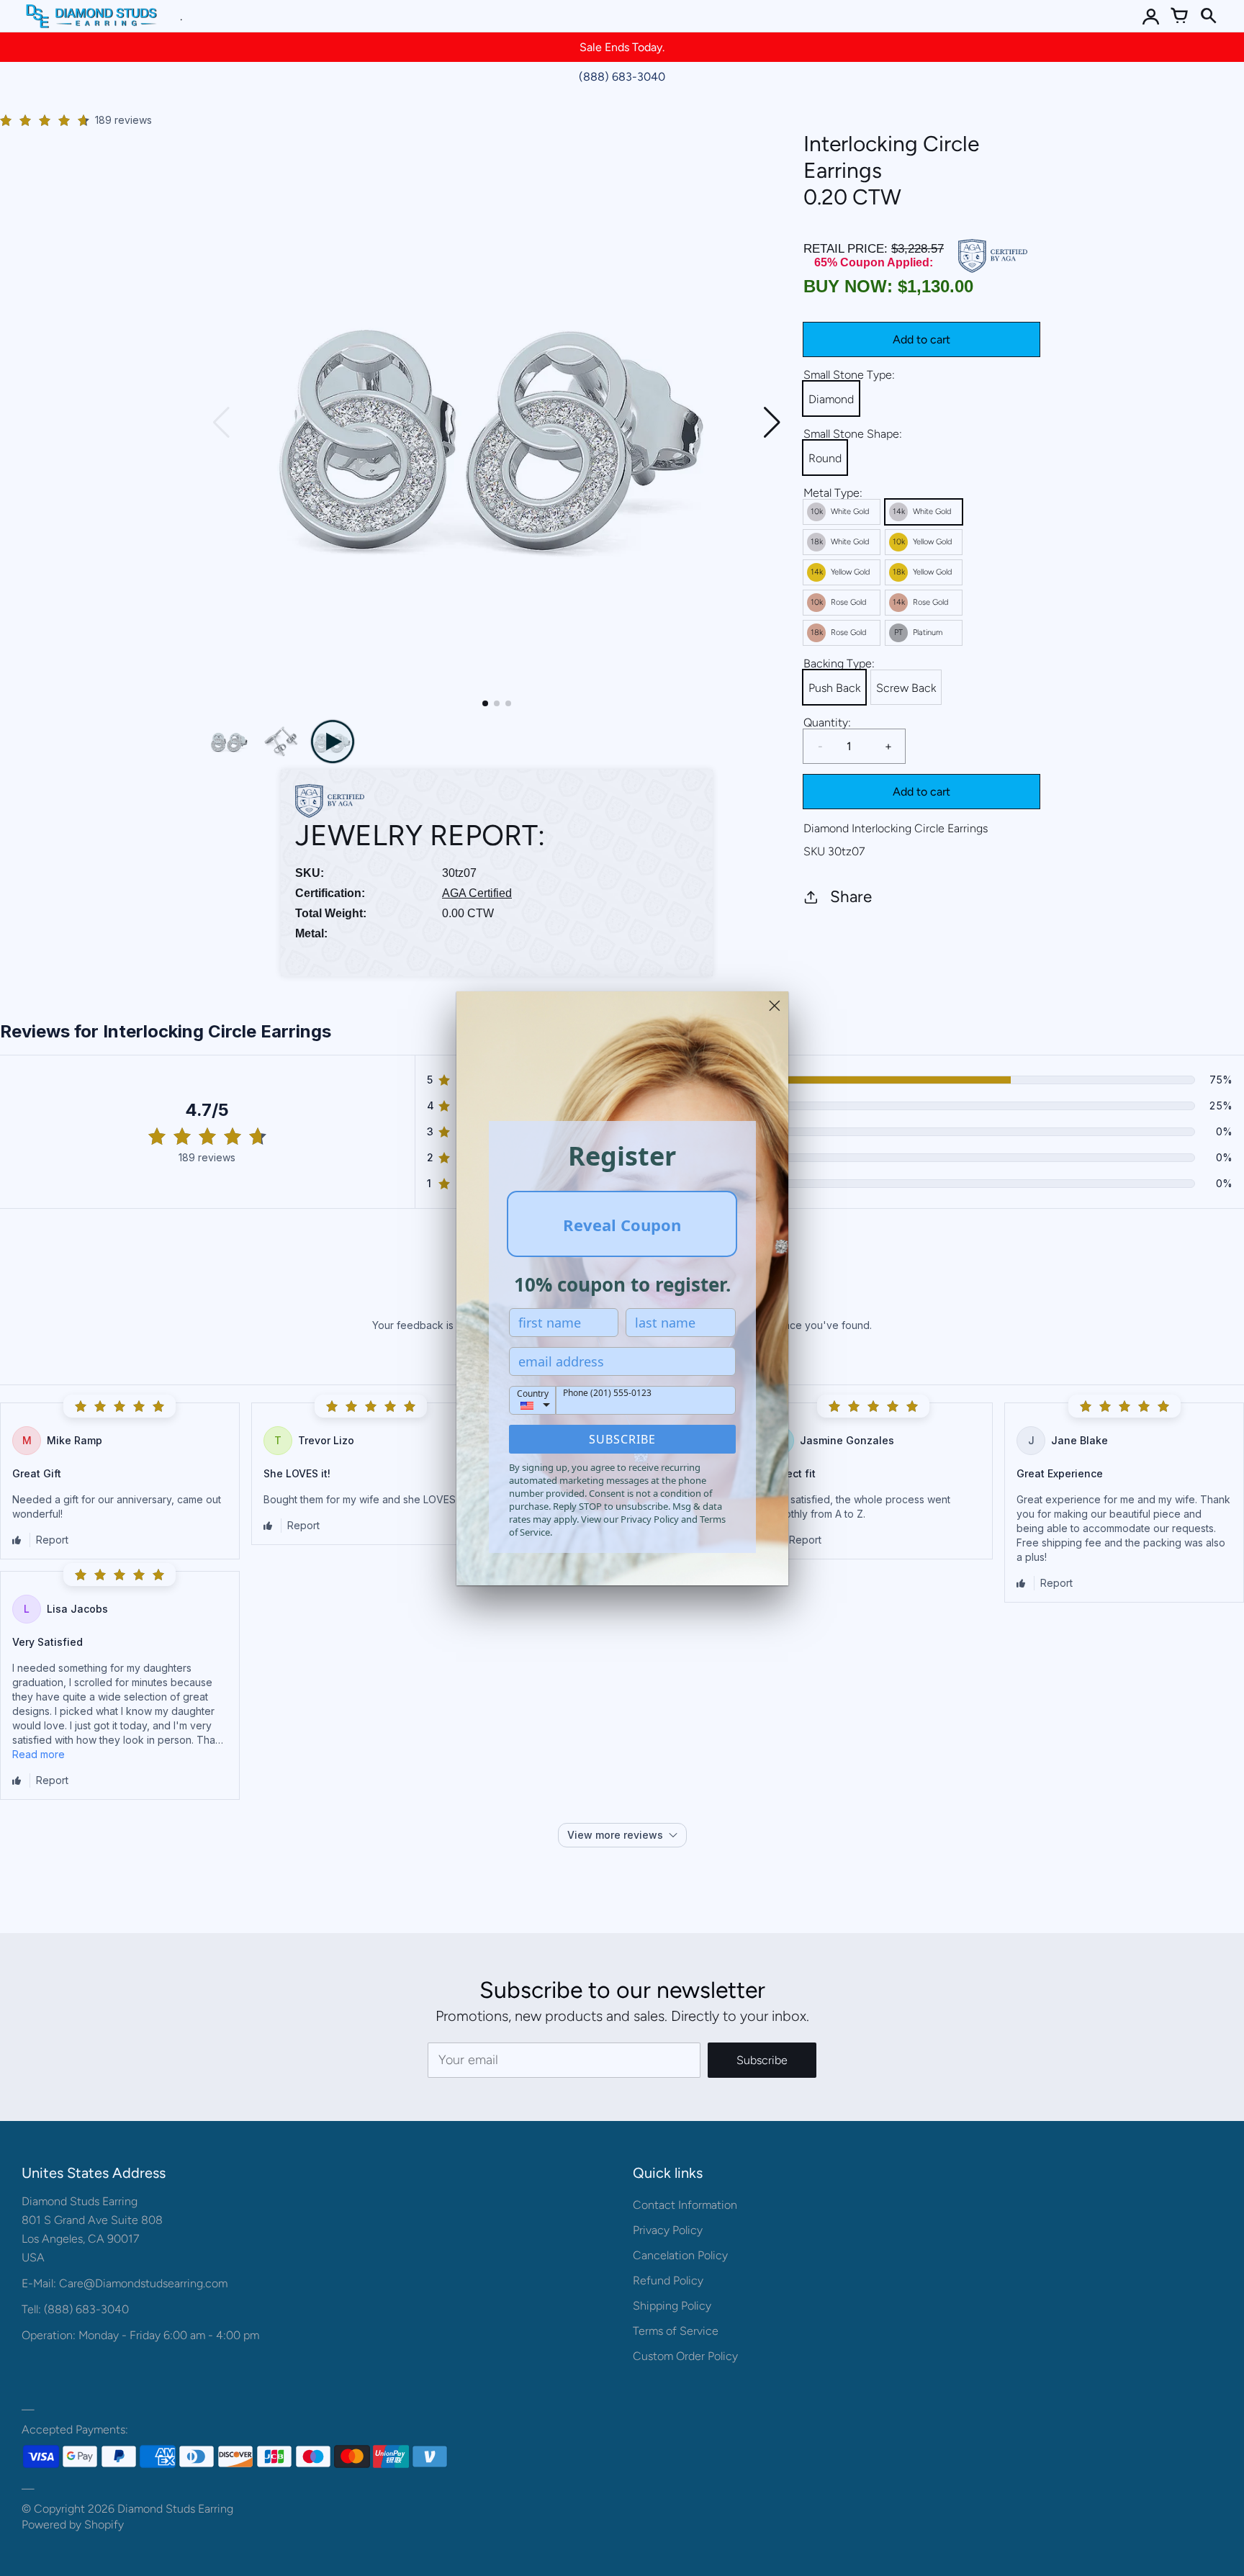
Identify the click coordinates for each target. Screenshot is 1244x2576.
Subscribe (622, 1439)
